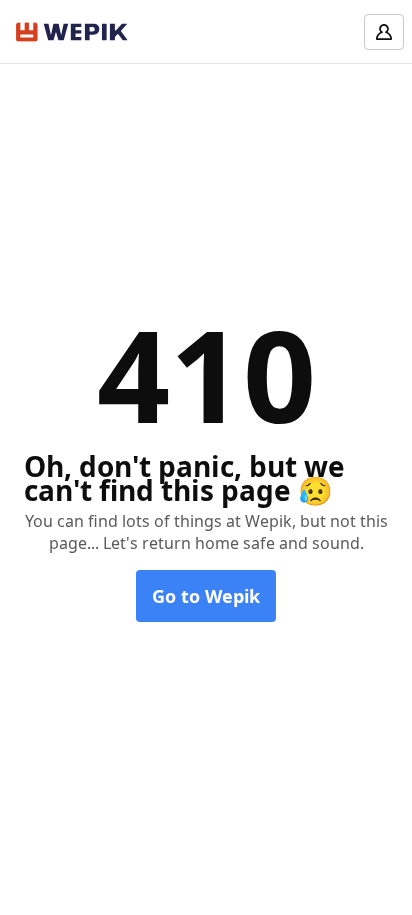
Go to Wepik (206, 596)
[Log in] (384, 32)
